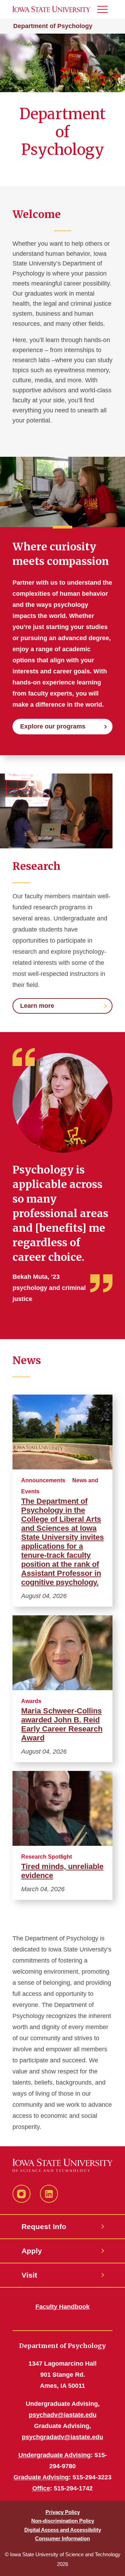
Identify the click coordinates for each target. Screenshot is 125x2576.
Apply (32, 2251)
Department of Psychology (53, 26)
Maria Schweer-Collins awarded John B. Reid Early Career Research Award (62, 1724)
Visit (29, 2275)
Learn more (37, 1006)
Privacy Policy (63, 2512)
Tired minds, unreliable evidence (62, 1871)
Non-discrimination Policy (63, 2521)
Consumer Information (62, 2538)
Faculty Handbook (62, 2307)
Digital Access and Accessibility (63, 2530)
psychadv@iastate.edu (63, 2415)
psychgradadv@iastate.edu (62, 2437)
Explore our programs (53, 726)
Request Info (44, 2226)
